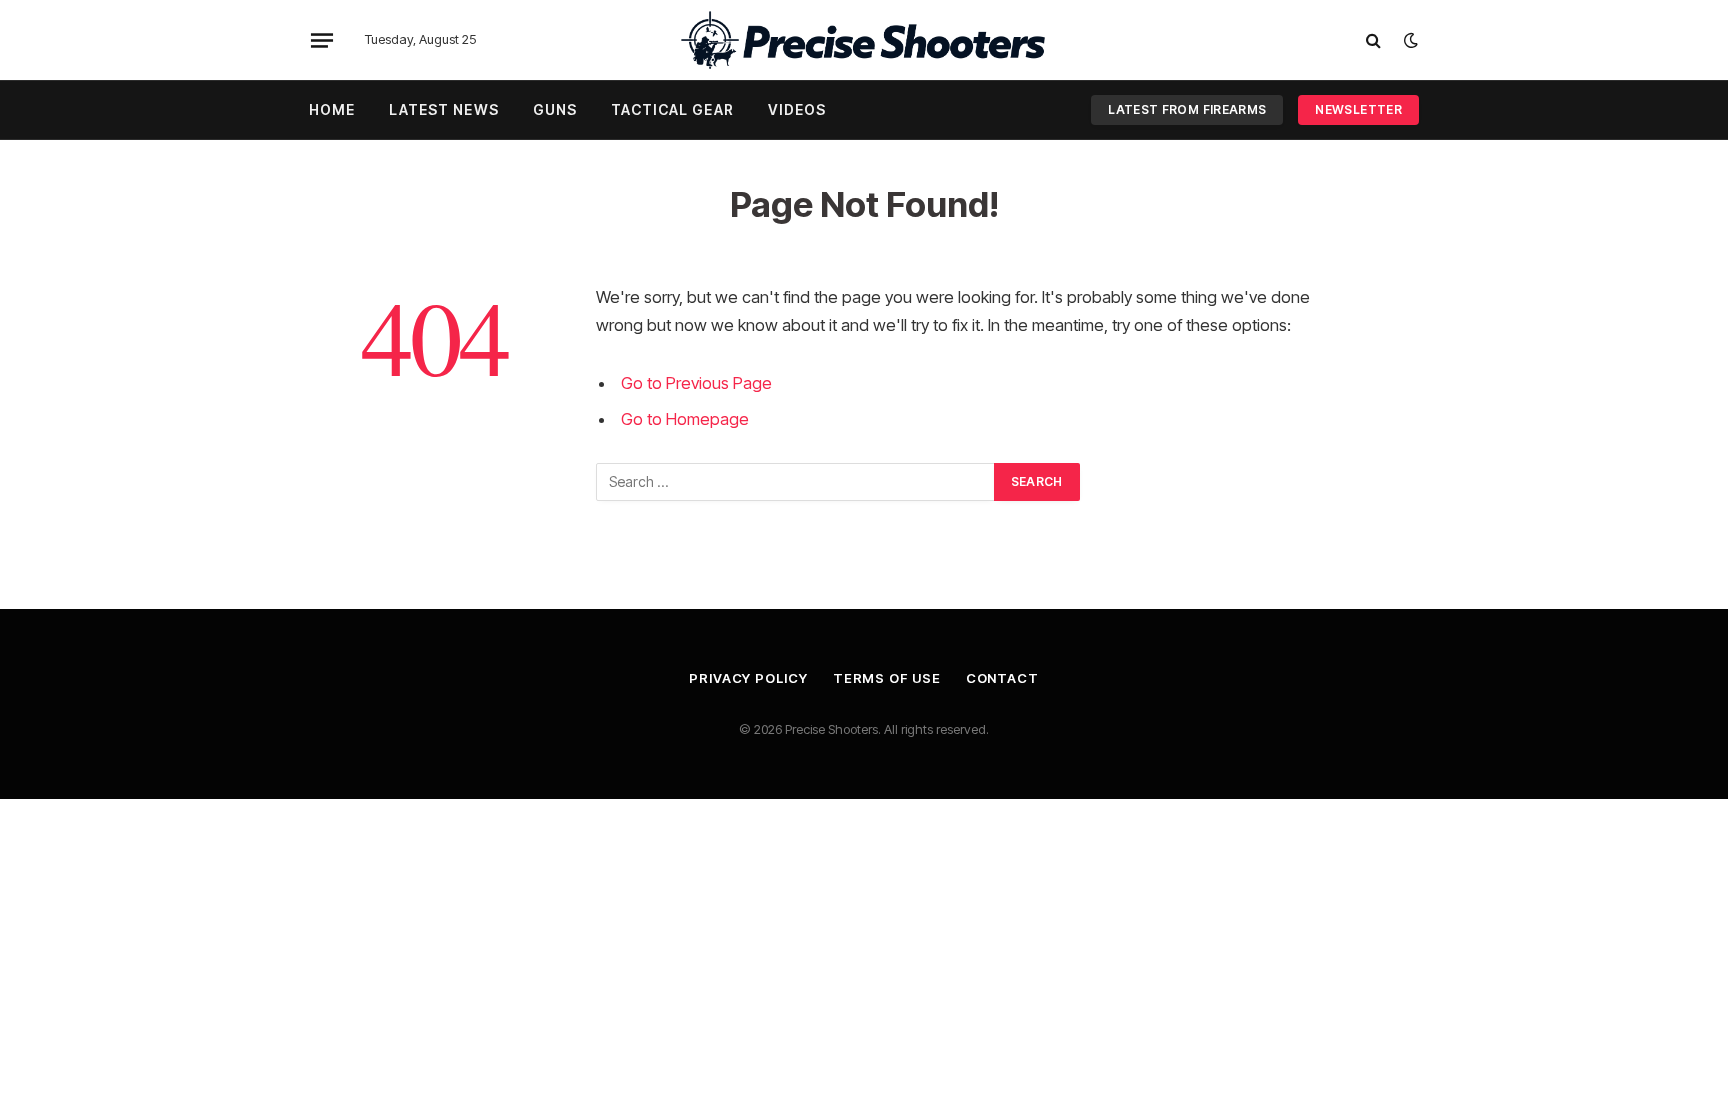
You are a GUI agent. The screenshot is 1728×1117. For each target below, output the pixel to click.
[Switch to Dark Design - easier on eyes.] (1409, 40)
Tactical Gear (672, 109)
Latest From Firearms (1187, 109)
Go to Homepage (685, 419)
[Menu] (322, 40)
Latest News (443, 109)
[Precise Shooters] (864, 40)
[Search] (1373, 40)
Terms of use (887, 678)
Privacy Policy (748, 678)
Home (332, 109)
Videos (797, 109)
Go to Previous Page (696, 383)
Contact (1002, 678)
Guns (555, 109)
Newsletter (1358, 109)
